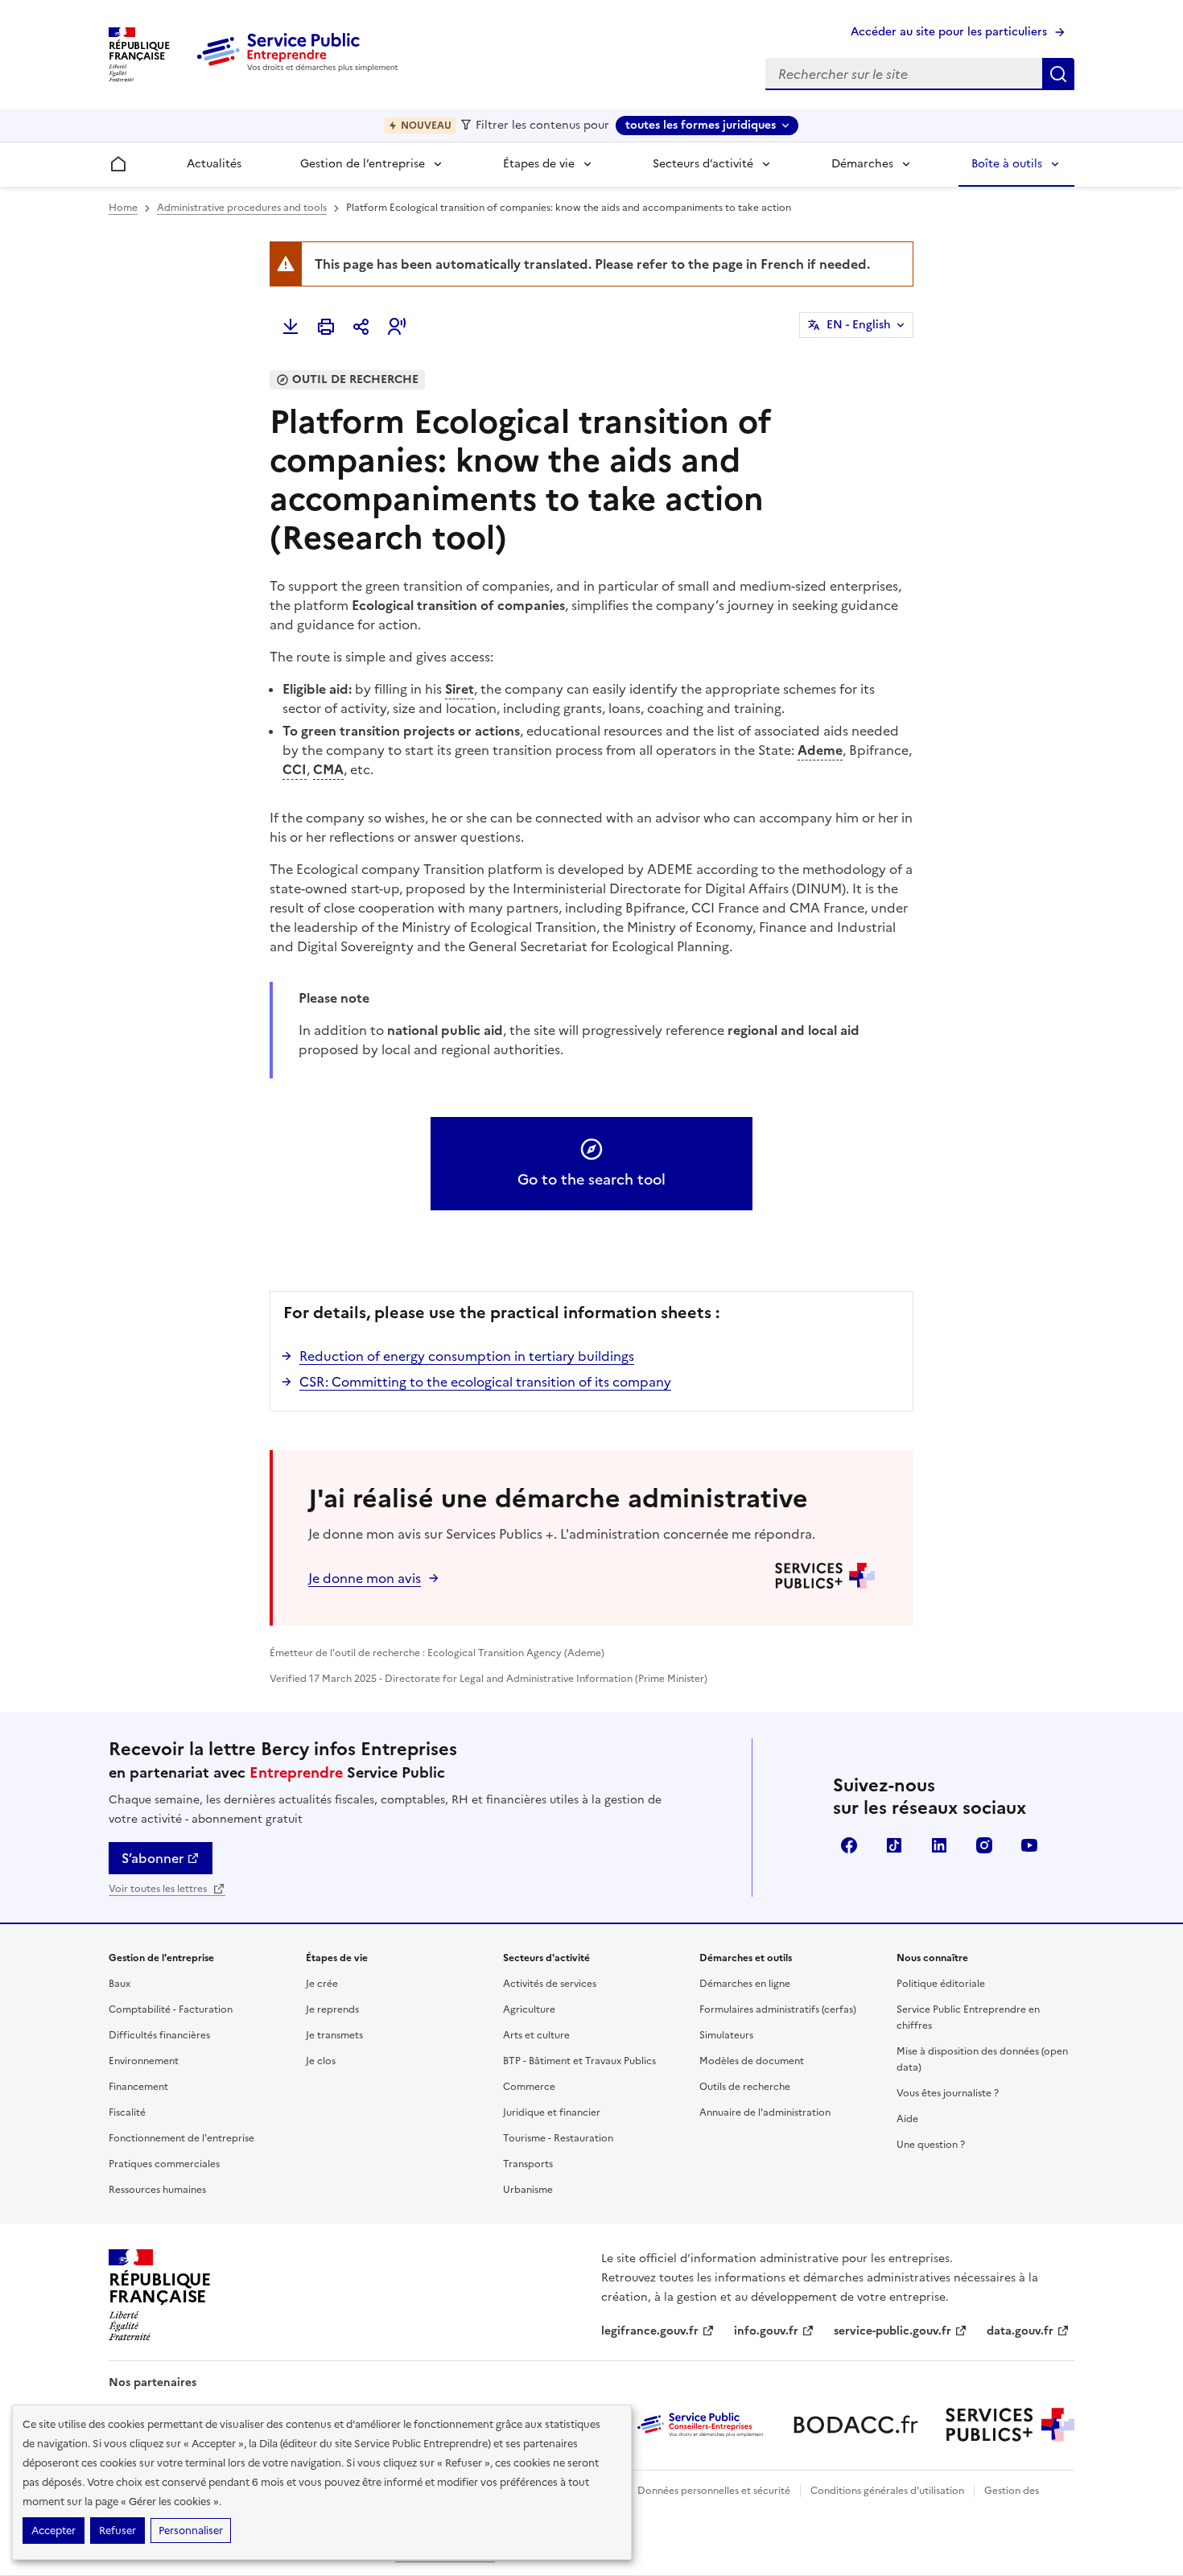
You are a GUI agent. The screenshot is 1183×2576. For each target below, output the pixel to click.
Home (123, 208)
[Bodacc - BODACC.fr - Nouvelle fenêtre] (855, 2425)
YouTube (1029, 1845)
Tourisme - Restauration (558, 2138)
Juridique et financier (552, 2112)
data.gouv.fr (1020, 2331)
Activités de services (550, 1984)
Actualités (214, 164)
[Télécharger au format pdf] (291, 327)
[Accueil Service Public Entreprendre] (300, 68)
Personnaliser (191, 2531)
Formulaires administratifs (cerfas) (778, 2009)
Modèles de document (752, 2061)
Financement (138, 2087)
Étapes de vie (539, 164)
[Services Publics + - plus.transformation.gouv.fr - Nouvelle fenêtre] (1010, 2425)
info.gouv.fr (766, 2331)
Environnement (144, 2061)
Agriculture (529, 2009)
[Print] (326, 327)
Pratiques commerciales (164, 2164)
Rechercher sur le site (1058, 74)
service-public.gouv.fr (892, 2331)
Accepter (54, 2531)
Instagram (984, 1845)
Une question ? (931, 2145)
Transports (528, 2164)
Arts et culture (536, 2035)
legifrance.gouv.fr (650, 2331)
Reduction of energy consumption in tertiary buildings (467, 1356)
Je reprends (332, 2009)
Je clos (321, 2061)
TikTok (894, 1845)
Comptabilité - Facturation (171, 2009)
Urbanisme (528, 2190)
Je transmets (334, 2035)
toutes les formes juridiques (701, 125)
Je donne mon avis (365, 1578)
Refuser (117, 2531)
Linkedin (939, 1845)
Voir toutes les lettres (159, 1889)
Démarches (862, 164)
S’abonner (153, 1858)
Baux (120, 1984)
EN (859, 325)
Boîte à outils (1007, 164)
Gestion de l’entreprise (363, 164)
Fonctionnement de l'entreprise (181, 2138)
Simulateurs (726, 2035)
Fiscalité (127, 2112)
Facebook (849, 1845)
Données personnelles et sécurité (714, 2491)
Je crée (322, 1984)
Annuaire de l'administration (765, 2112)
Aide (907, 2119)
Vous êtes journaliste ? (948, 2093)
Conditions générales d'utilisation (887, 2491)
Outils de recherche (745, 2087)
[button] (397, 327)
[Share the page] (361, 327)
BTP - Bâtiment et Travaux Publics (579, 2061)
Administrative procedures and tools (242, 208)
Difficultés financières (159, 2035)
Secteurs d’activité (703, 164)
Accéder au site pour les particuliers (949, 32)
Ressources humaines (157, 2190)
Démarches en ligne (745, 1984)
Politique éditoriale (941, 1984)
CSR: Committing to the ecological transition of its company (485, 1382)
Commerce (529, 2087)
